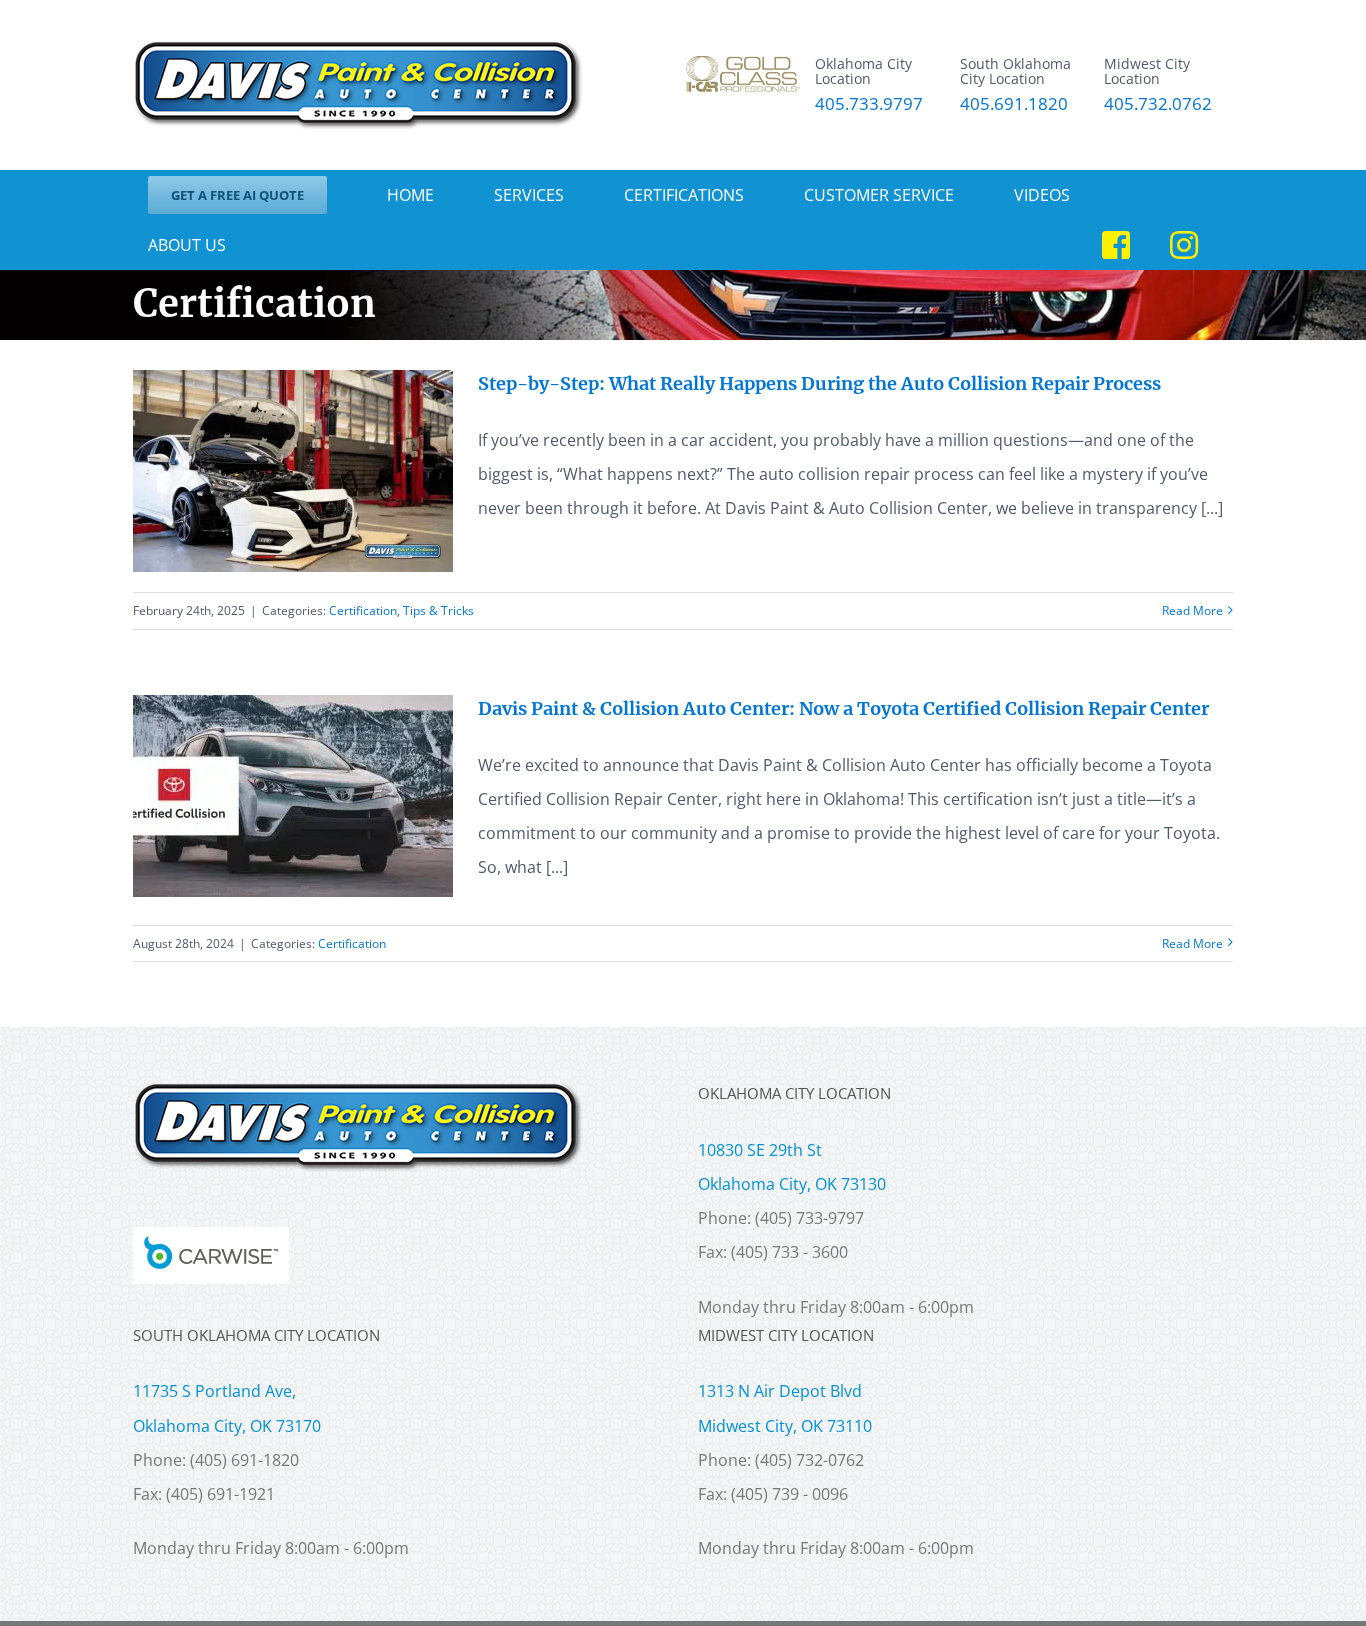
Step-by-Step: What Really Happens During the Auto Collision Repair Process (819, 383)
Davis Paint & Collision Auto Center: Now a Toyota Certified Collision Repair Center (843, 708)
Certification (363, 610)
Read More (1192, 610)
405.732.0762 (1158, 104)
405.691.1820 (1014, 104)
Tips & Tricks (438, 610)
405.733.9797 (869, 104)
